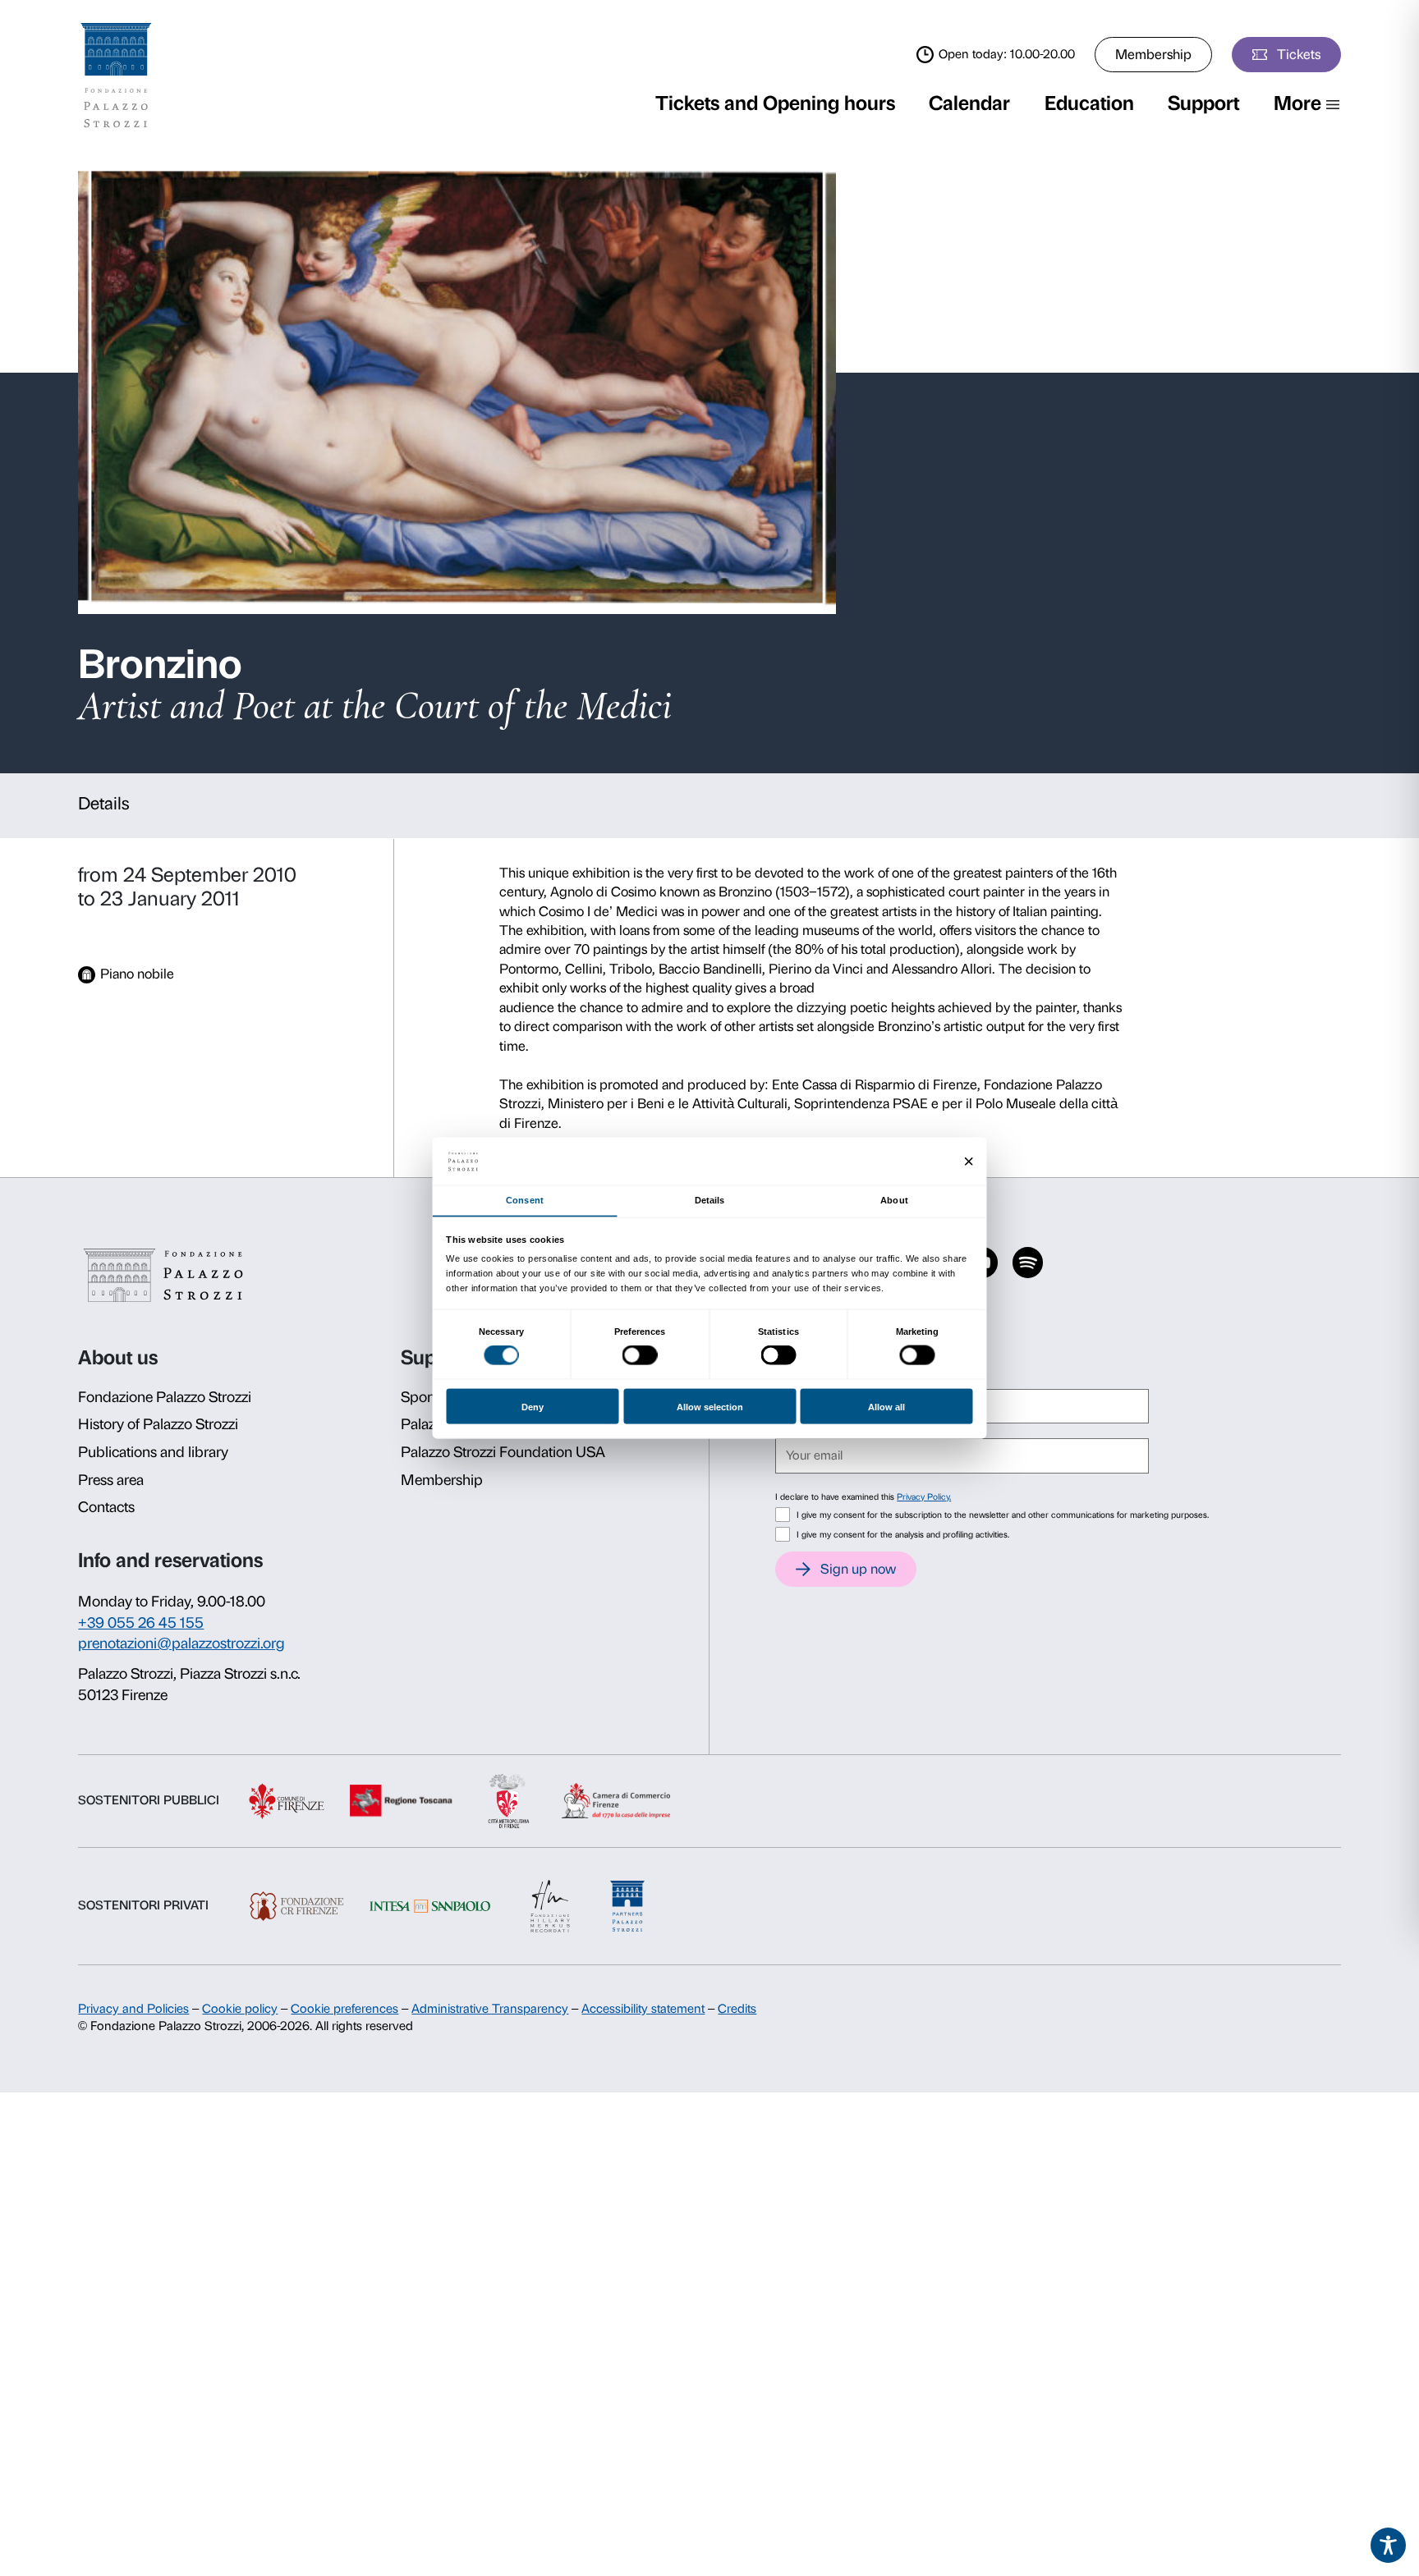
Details (104, 803)
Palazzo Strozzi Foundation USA (503, 1452)
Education (1089, 103)
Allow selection (710, 1406)
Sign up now (858, 1569)
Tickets (1299, 54)
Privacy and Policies (133, 2009)
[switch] (640, 1355)
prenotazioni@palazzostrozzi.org (181, 1643)
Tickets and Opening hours (775, 103)
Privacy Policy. (924, 1497)
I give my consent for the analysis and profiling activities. (903, 1535)
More (1297, 103)
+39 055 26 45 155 (141, 1623)
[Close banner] (969, 1161)
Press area (111, 1480)
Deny (533, 1406)
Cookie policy (240, 2009)
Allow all (886, 1406)
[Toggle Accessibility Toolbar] (1389, 2546)
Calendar (969, 103)
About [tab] (894, 1199)
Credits (737, 2009)
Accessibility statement (643, 2009)
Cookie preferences (344, 2009)
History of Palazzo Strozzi (158, 1424)
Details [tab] (710, 1199)
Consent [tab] (525, 1199)
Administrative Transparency (490, 2009)
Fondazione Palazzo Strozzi (165, 1397)
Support (1203, 103)
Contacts (106, 1507)
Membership (1153, 54)
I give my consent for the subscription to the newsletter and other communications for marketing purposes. (1003, 1515)
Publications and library (153, 1452)
